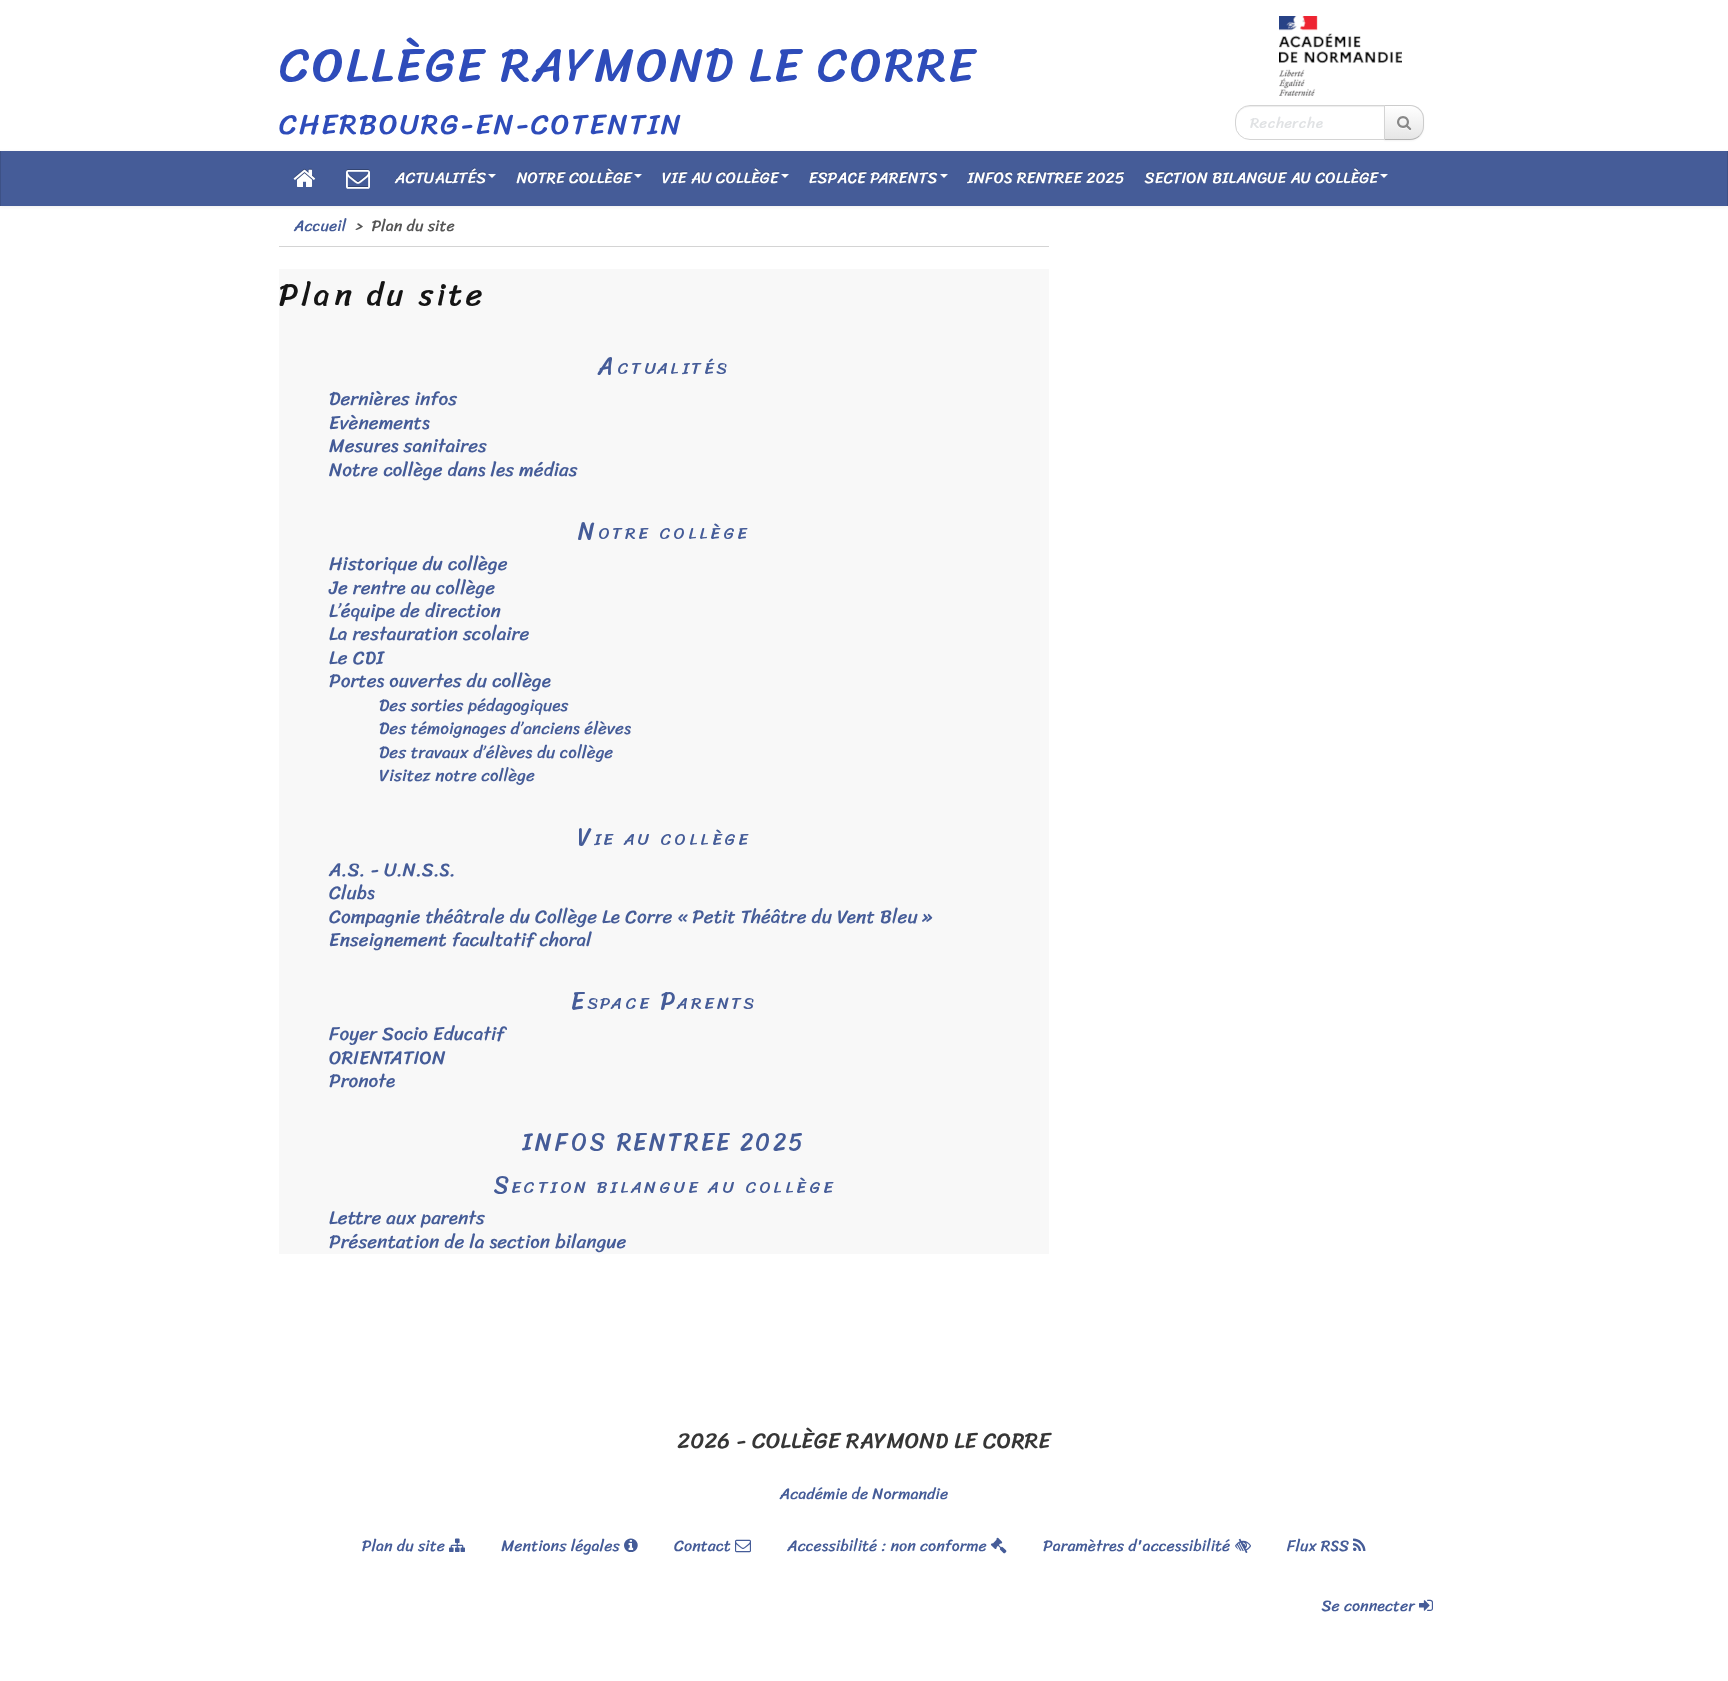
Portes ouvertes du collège (440, 681)
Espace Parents (873, 177)
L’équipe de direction (415, 611)
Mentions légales (562, 1545)
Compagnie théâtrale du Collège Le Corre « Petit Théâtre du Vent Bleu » (630, 917)
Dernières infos (393, 399)
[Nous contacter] (358, 178)
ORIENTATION (387, 1058)
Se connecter (1371, 1605)
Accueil (320, 225)
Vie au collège (720, 177)
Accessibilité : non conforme (889, 1545)
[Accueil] (305, 178)
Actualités (440, 177)
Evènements (379, 423)
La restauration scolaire (429, 634)
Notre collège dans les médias (453, 470)
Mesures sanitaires (408, 446)
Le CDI (356, 658)
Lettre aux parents (407, 1218)
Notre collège (573, 177)
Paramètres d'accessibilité (1138, 1545)
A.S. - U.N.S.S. (392, 870)
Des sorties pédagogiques (473, 705)
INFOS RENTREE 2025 (1046, 177)
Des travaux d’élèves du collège (496, 752)
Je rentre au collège (412, 588)
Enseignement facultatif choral (460, 940)
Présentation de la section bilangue (477, 1242)
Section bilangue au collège (1262, 177)
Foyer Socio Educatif (417, 1034)
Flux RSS (1320, 1545)
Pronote (362, 1081)
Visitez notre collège (457, 775)
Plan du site (405, 1545)
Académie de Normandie (864, 1493)
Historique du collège (418, 564)
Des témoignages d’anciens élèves (505, 728)
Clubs (352, 893)
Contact (704, 1545)
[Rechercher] (1404, 122)
